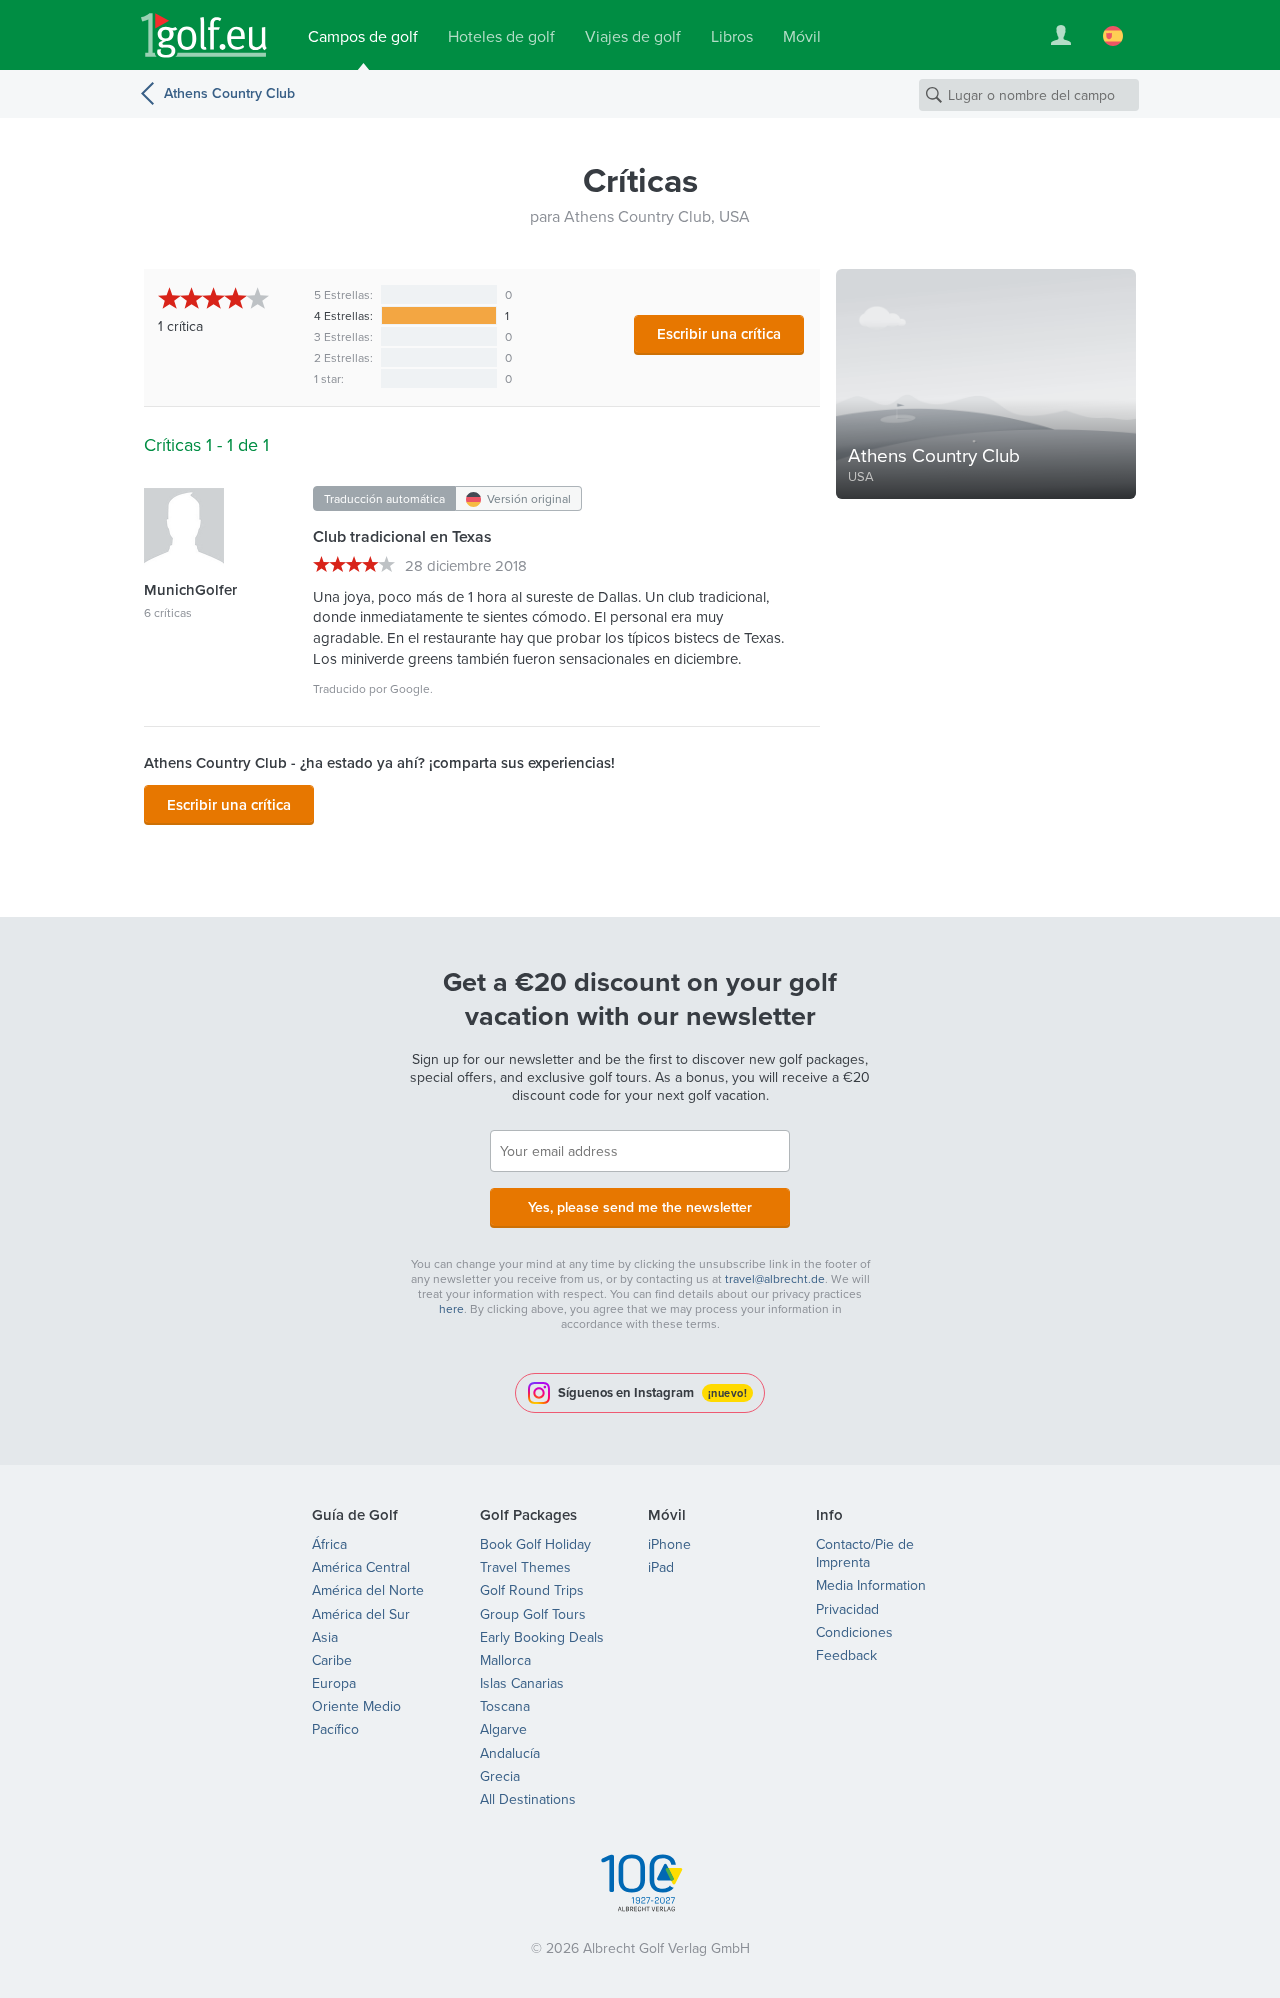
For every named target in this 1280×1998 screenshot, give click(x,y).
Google (410, 688)
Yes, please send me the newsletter (640, 1207)
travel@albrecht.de (775, 1278)
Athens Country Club (229, 93)
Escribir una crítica (719, 333)
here (451, 1308)
